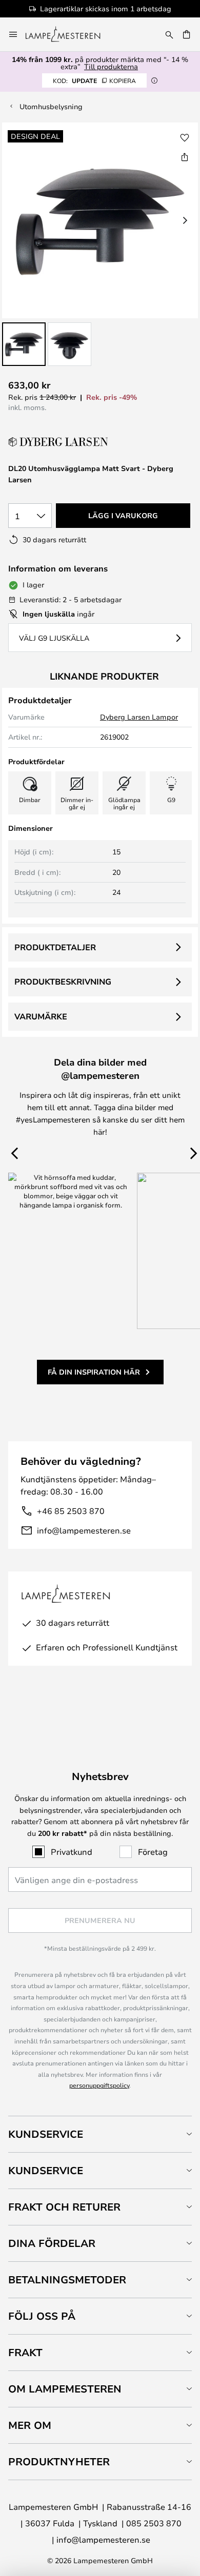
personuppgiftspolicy (99, 2085)
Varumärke (41, 1016)
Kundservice (46, 2134)
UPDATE (94, 80)
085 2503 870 (154, 2523)
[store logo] (69, 34)
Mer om (30, 2425)
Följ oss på (42, 2316)
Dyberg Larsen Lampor (139, 717)
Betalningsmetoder (67, 2279)
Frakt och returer (64, 2207)
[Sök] (169, 34)
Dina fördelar (52, 2243)
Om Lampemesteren (65, 2389)
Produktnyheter (59, 2461)
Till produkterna (111, 66)
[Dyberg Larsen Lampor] (59, 442)
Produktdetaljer (55, 947)
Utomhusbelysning (51, 106)
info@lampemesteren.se (84, 1530)
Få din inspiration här (94, 1372)
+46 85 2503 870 (71, 1511)
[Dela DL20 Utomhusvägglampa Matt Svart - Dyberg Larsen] (185, 157)
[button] (24, 344)
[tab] (100, 2134)
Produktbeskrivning (63, 982)
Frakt (25, 2352)
